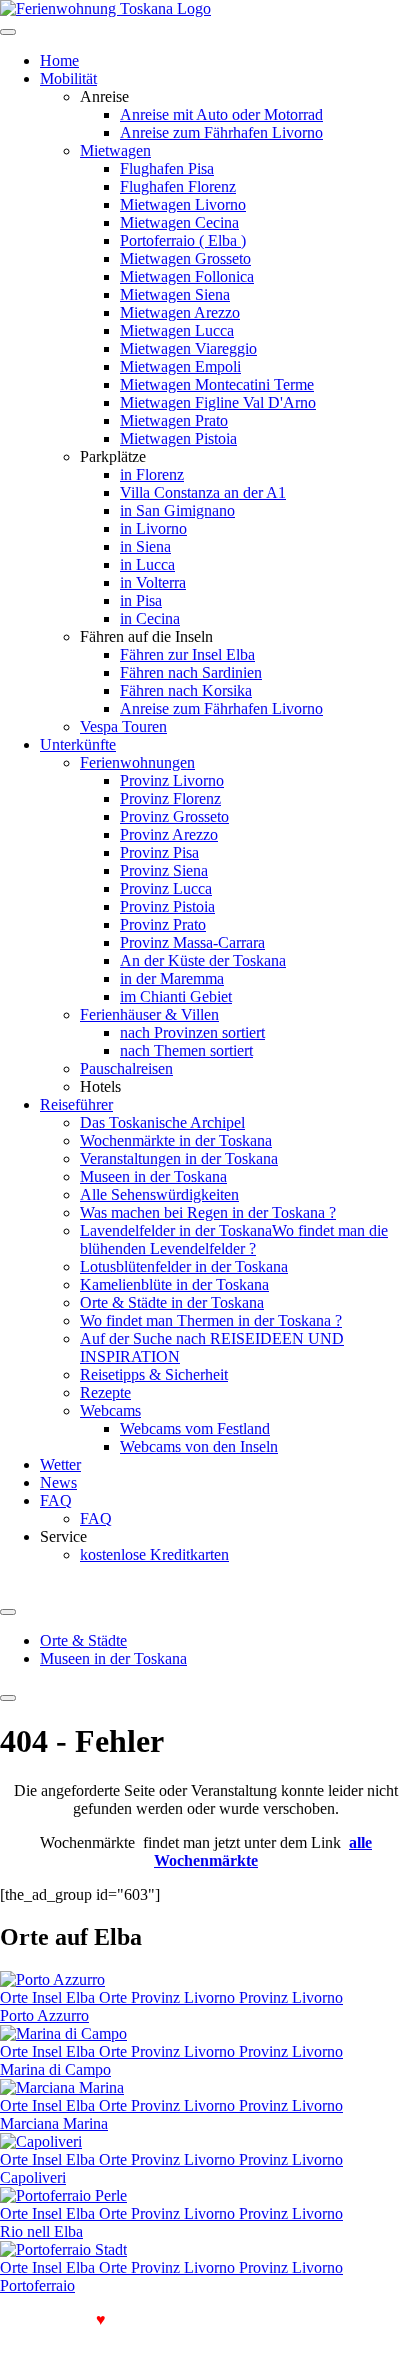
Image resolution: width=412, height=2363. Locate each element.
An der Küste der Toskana (203, 960)
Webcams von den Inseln (199, 1446)
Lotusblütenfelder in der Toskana (184, 1266)
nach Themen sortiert (186, 1050)
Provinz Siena (164, 870)
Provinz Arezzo (169, 834)
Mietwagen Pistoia (178, 438)
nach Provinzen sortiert (192, 1032)
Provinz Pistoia (167, 906)
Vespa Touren (123, 726)
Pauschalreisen (126, 1068)
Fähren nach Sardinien (191, 672)
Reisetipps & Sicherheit (154, 1374)
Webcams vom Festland (195, 1428)
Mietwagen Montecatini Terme (217, 384)
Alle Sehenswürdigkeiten (159, 1194)
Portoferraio (37, 2285)
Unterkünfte (78, 744)
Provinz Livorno (172, 780)
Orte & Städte (83, 1640)
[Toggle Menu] (8, 1612)
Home (59, 60)
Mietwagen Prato (174, 420)
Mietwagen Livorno (183, 204)
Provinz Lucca (166, 888)
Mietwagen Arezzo (180, 312)
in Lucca (147, 564)
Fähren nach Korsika (186, 690)
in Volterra (153, 582)
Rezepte (105, 1392)
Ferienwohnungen (137, 762)
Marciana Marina (54, 2123)
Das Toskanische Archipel (162, 1122)
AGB (388, 2319)
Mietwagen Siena (175, 294)
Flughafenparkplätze (183, 2319)
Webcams (110, 1410)
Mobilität (68, 78)
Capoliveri (33, 2177)
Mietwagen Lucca (177, 330)
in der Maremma (172, 978)
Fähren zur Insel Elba (187, 654)
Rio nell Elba (41, 2231)
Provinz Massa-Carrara (192, 942)
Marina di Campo (55, 2069)
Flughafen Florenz (178, 186)
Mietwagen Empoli (180, 366)
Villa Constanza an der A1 (203, 492)
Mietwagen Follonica (187, 276)
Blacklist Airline (310, 2319)
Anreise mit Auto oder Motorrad (221, 114)
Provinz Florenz (170, 798)
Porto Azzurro (44, 2015)
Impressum (123, 2337)
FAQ (56, 1500)
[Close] (8, 1698)
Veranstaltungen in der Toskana (179, 1158)
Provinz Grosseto (174, 816)
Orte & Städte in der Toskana (172, 1302)
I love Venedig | (58, 2319)
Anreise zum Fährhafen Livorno (221, 132)
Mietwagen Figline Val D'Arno (218, 402)
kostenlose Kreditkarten (154, 1554)
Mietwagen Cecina (179, 222)
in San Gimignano (177, 510)
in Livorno (153, 528)
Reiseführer (76, 1104)
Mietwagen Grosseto (185, 258)
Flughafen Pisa (167, 168)
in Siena (145, 546)
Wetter (60, 1464)
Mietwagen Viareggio (188, 348)
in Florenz (152, 474)
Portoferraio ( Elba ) (183, 240)
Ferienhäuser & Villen (149, 1014)
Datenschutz (41, 2337)
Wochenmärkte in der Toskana (176, 1140)
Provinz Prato (163, 924)
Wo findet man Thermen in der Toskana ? (211, 1320)
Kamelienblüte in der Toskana (174, 1284)
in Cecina (150, 618)
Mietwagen (115, 150)
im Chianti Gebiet (176, 996)
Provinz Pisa (159, 852)
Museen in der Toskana (153, 1176)
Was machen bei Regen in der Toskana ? (208, 1212)
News (58, 1482)
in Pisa (141, 600)
